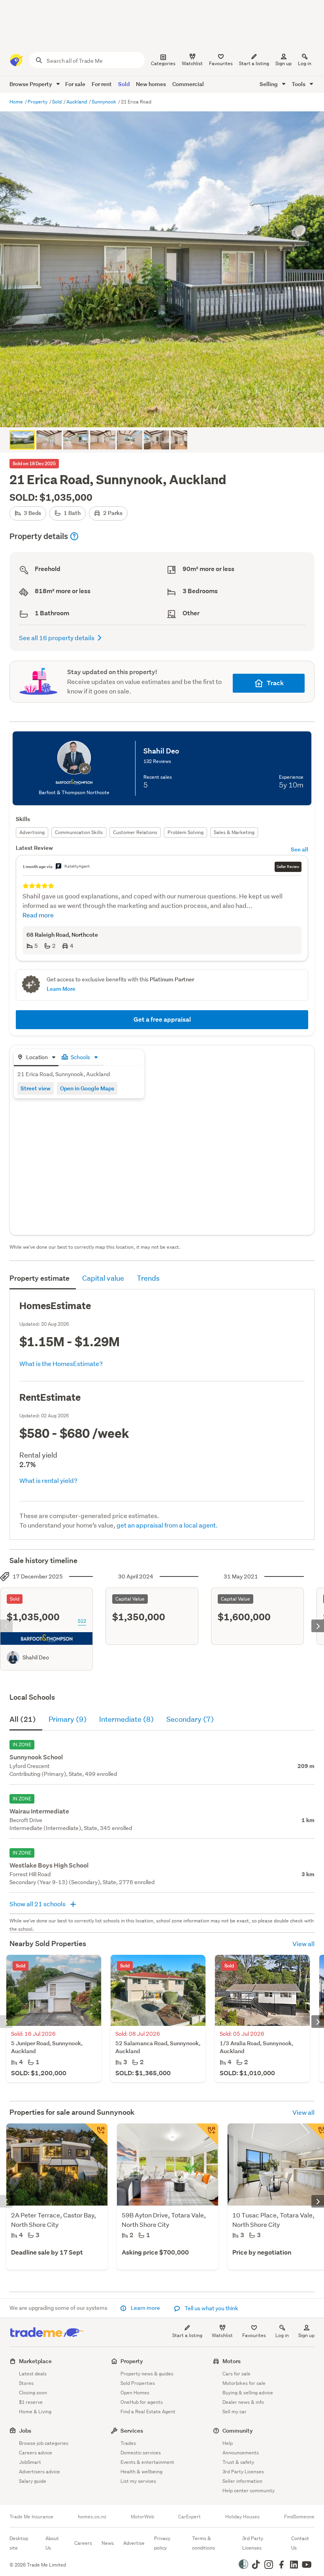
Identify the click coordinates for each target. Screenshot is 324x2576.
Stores (26, 2383)
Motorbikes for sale (244, 2383)
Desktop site (19, 2543)
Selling (269, 84)
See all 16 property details (57, 638)
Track (275, 683)
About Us (52, 2543)
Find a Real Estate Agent (148, 2412)
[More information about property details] (74, 536)
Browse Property (31, 84)
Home (17, 102)
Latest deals (33, 2374)
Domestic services (141, 2453)
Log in (305, 63)
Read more (38, 915)
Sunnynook (105, 102)
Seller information (242, 2481)
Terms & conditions (203, 2543)
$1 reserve (31, 2402)
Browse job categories (44, 2443)
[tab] (36, 1058)
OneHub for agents (142, 2402)
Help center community (249, 2491)
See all (300, 849)
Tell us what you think (211, 2308)
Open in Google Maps (87, 1088)
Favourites (254, 2335)
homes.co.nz (92, 2517)
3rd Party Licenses (243, 2472)
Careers (83, 2543)
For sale (75, 84)
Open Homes (135, 2393)
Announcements (241, 2453)
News (108, 2543)
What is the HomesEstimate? (61, 1363)
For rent (102, 84)
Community (238, 2430)
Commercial (188, 84)
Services (132, 2430)
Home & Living (35, 2412)
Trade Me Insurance (31, 2517)
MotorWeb (142, 2517)
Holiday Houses (242, 2517)
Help (228, 2443)
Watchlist (222, 2335)
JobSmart (30, 2462)
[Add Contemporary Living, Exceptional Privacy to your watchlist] (96, 2134)
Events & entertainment (147, 2462)
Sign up (283, 63)
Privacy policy (162, 2543)
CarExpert (189, 2517)
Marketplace (35, 2361)
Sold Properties (138, 2383)
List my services (138, 2481)
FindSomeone (299, 2517)
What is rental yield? (48, 1480)
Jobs (25, 2430)
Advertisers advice (40, 2472)
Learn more (145, 2308)
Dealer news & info (243, 2402)
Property (38, 102)
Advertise (134, 2543)
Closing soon (33, 2393)
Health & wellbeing (141, 2472)
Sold (124, 84)
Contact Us (300, 2543)
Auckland (77, 102)
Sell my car (235, 2412)
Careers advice (36, 2453)
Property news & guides (147, 2374)
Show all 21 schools (38, 1904)
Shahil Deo (36, 1657)
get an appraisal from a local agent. (167, 1525)
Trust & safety (238, 2462)
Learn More (61, 989)
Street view (36, 1088)
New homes (151, 84)
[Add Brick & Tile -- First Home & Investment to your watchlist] (207, 2134)
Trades (128, 2443)
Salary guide (33, 2481)
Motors (232, 2361)
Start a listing (187, 2335)
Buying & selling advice (248, 2393)
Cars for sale (236, 2374)
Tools (299, 84)
